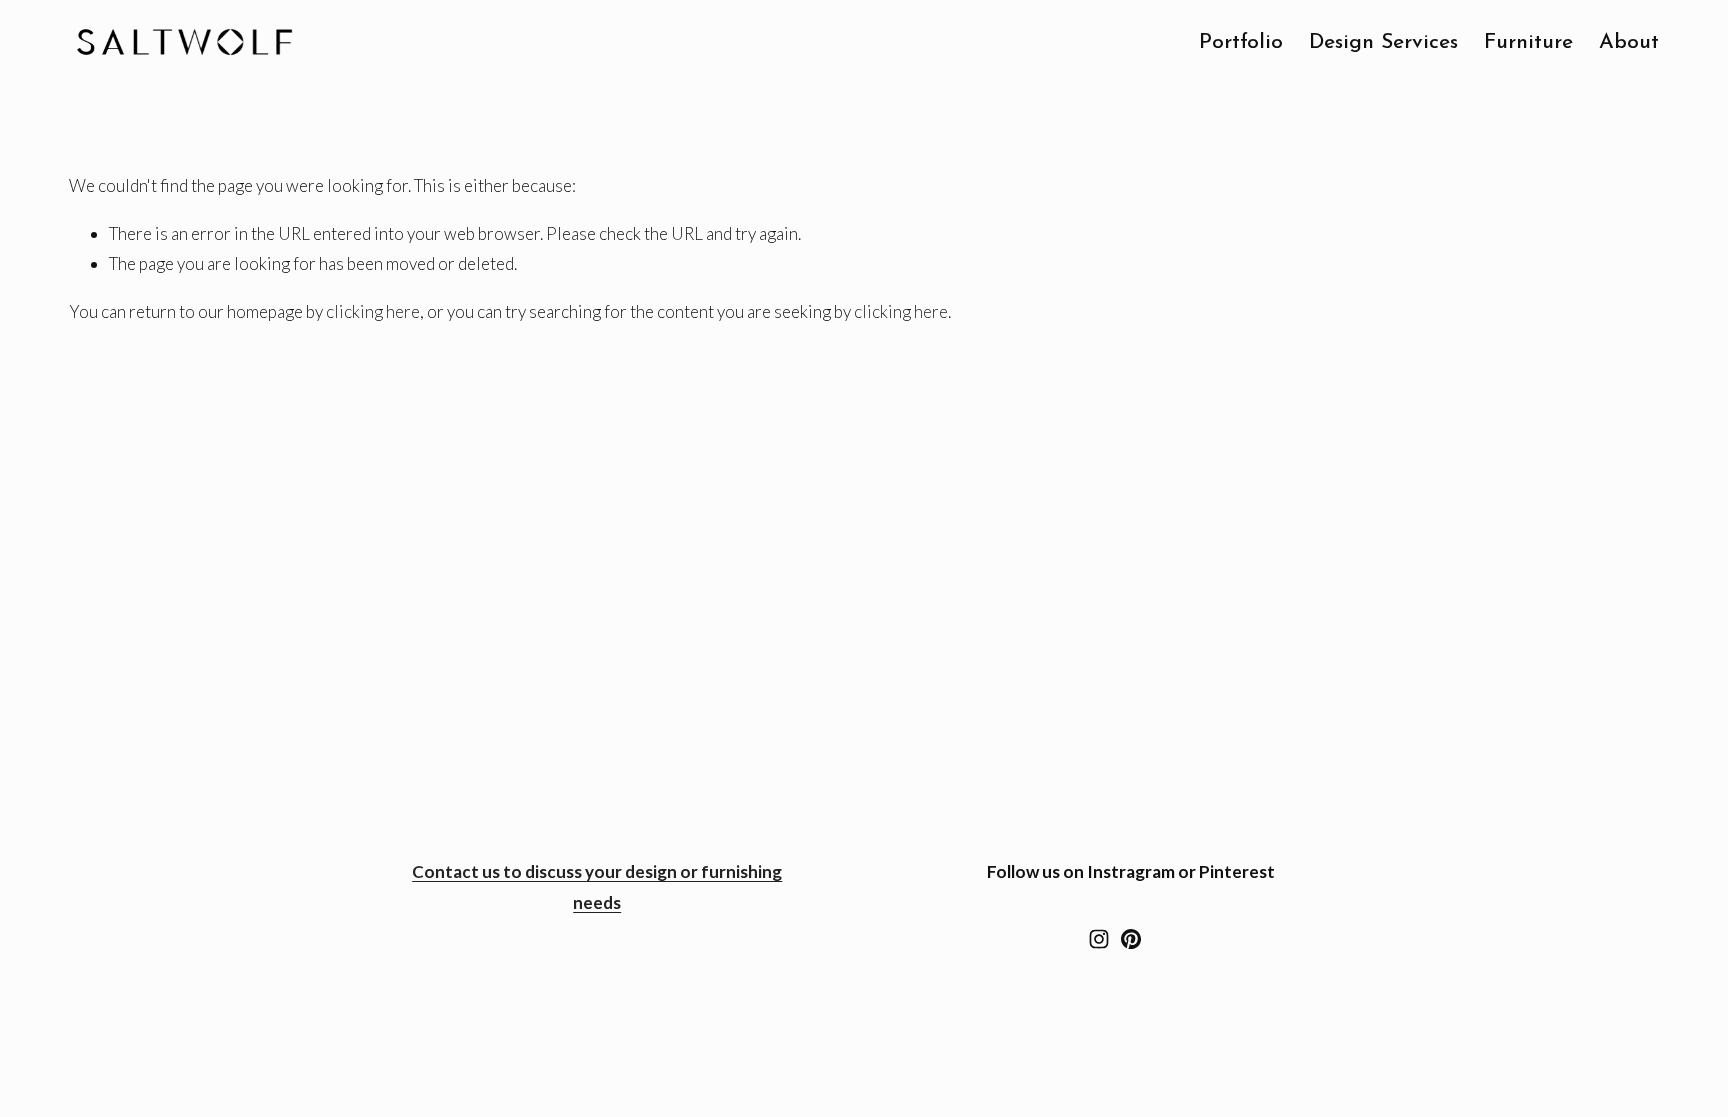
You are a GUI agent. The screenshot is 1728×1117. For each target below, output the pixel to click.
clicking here (373, 311)
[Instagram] (1099, 939)
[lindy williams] (1163, 939)
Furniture (1528, 42)
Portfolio (1241, 42)
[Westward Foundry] (1131, 939)
